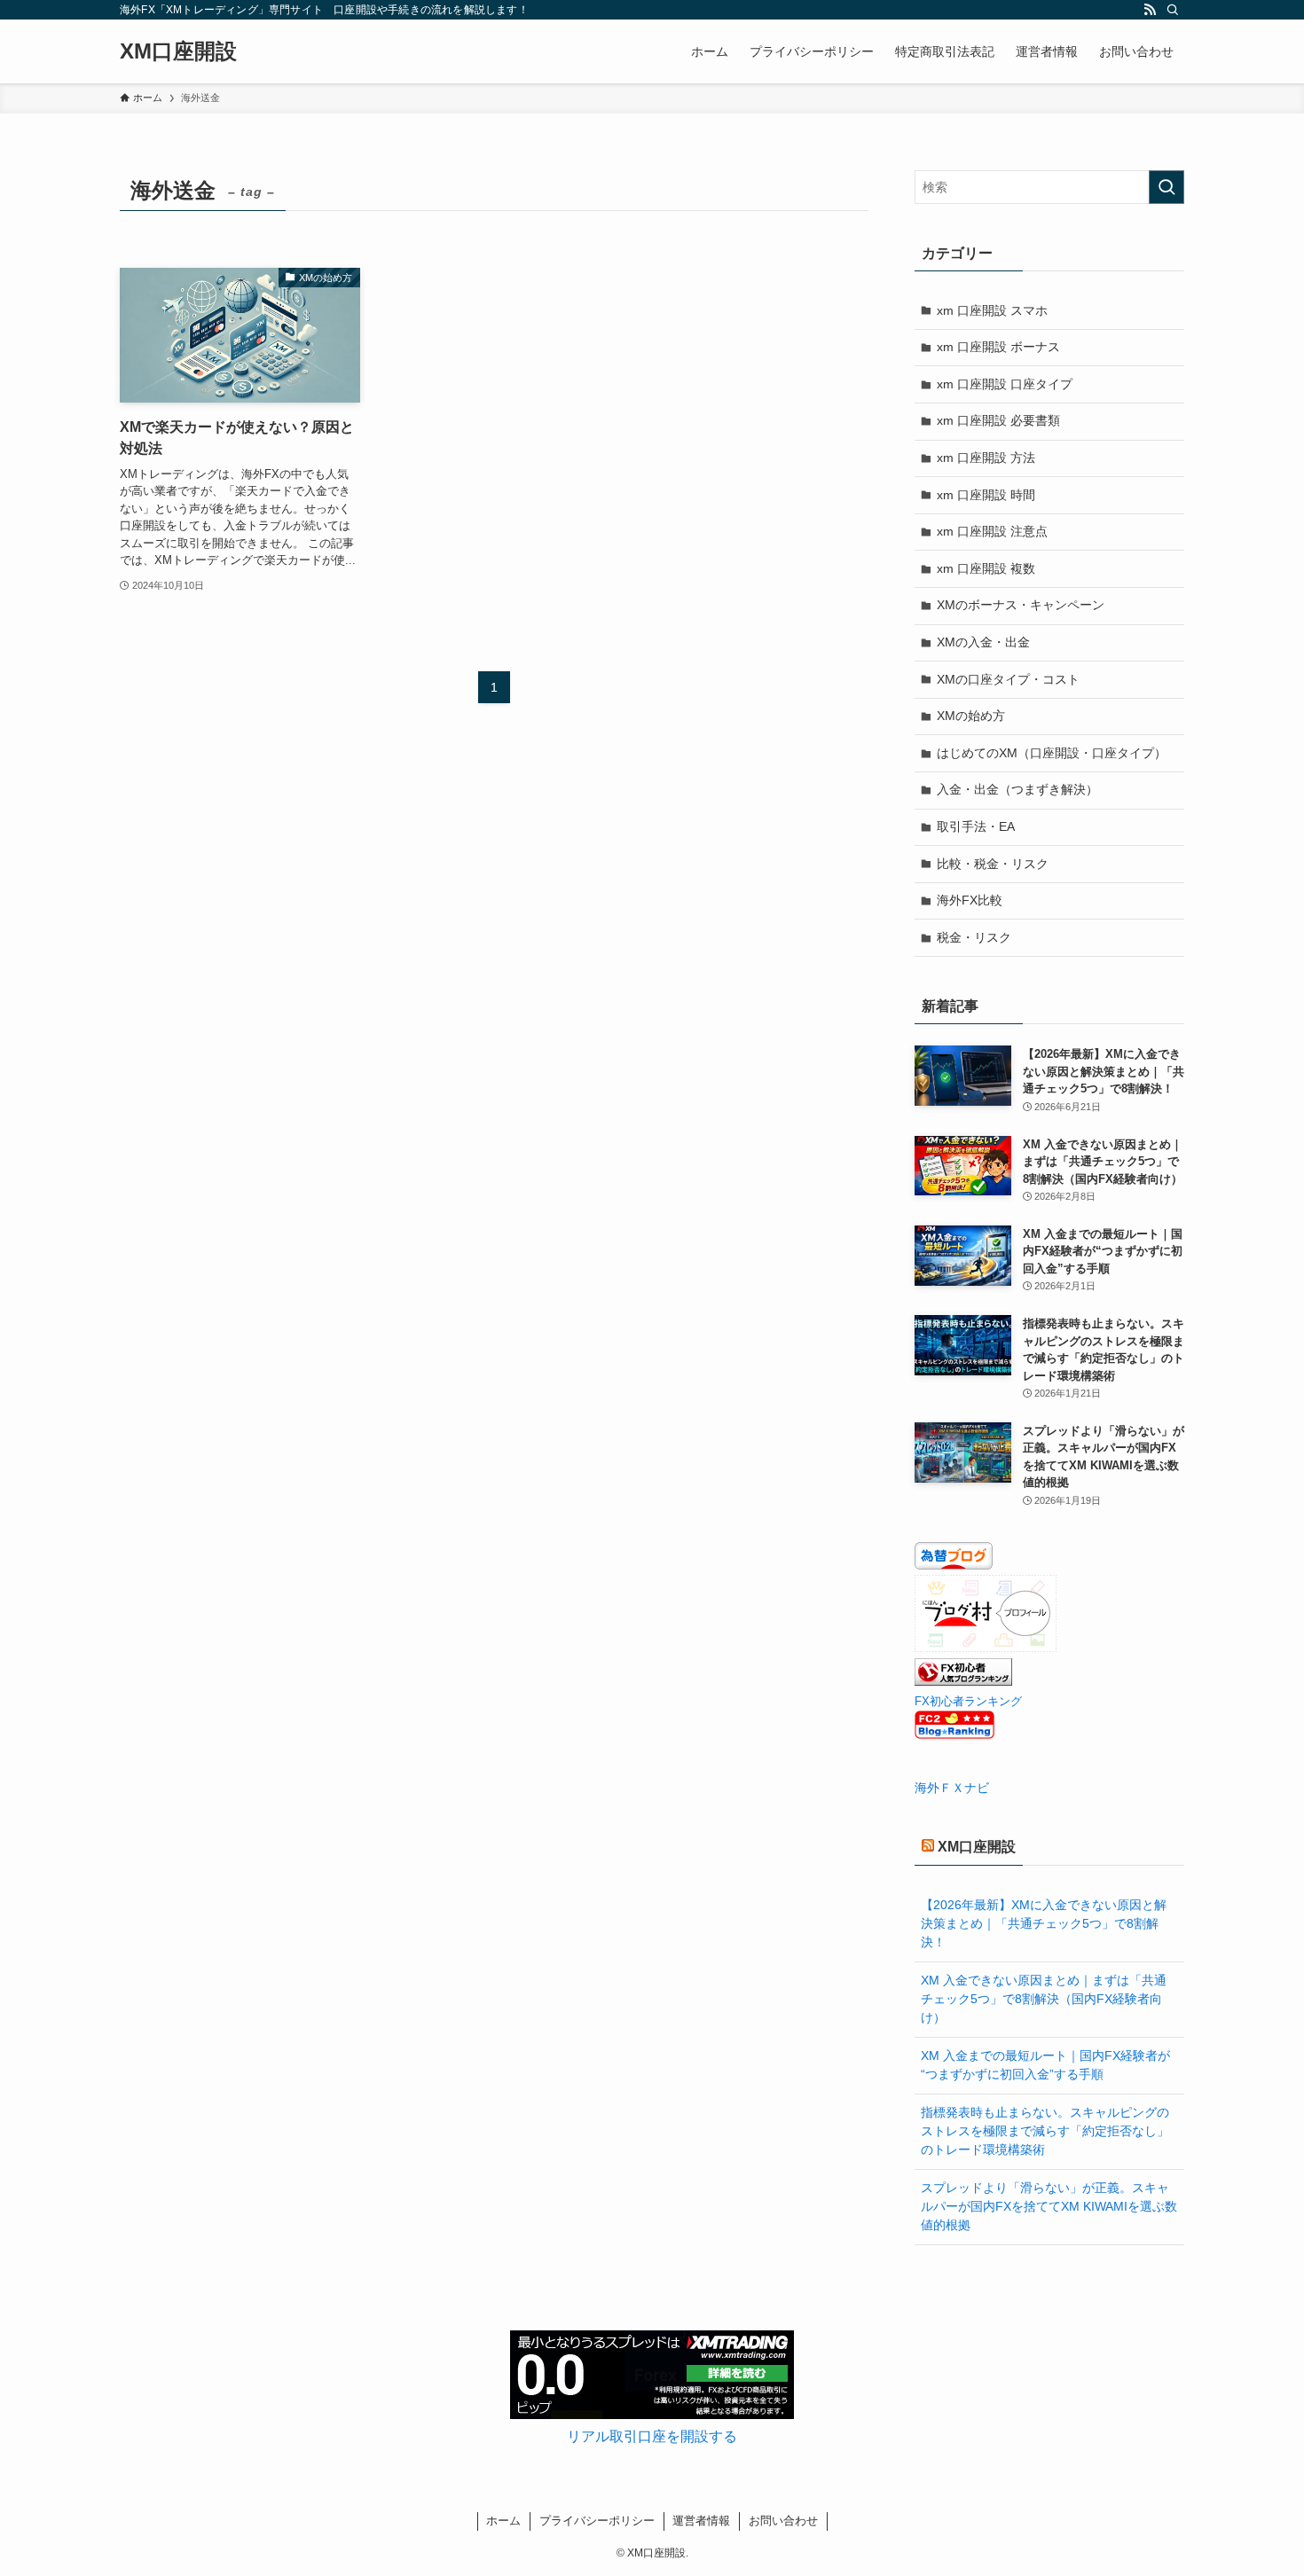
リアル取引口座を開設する (652, 2436)
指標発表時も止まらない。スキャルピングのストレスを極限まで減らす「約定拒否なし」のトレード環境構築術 (1045, 2131)
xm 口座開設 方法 (986, 458)
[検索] (1173, 10)
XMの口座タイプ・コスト (1008, 679)
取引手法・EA (976, 826)
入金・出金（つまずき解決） (1017, 789)
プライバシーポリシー (597, 2521)
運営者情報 (701, 2521)
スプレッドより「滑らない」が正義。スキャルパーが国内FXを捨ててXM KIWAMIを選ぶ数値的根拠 (1049, 2206)
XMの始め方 (971, 716)
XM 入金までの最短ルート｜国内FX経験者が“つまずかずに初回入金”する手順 (1045, 2065)
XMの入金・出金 (983, 642)
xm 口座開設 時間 (986, 495)
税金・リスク (974, 937)
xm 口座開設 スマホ (992, 310)
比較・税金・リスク (993, 864)
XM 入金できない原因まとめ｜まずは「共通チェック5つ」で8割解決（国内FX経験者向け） (1044, 1999)
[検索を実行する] (1167, 187)
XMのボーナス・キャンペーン (1021, 605)
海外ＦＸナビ (952, 1788)
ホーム (503, 2521)
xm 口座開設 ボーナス (998, 347)
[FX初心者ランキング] (963, 1681)
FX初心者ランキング (968, 1702)
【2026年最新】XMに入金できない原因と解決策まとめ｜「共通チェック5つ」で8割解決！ (1044, 1923)
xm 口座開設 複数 (986, 568)
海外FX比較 (970, 900)
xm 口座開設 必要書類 (998, 420)
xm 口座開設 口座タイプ (1005, 384)
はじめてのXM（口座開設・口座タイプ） (1052, 753)
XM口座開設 (178, 51)
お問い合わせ (783, 2521)
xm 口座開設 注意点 (992, 531)
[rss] (1150, 10)
